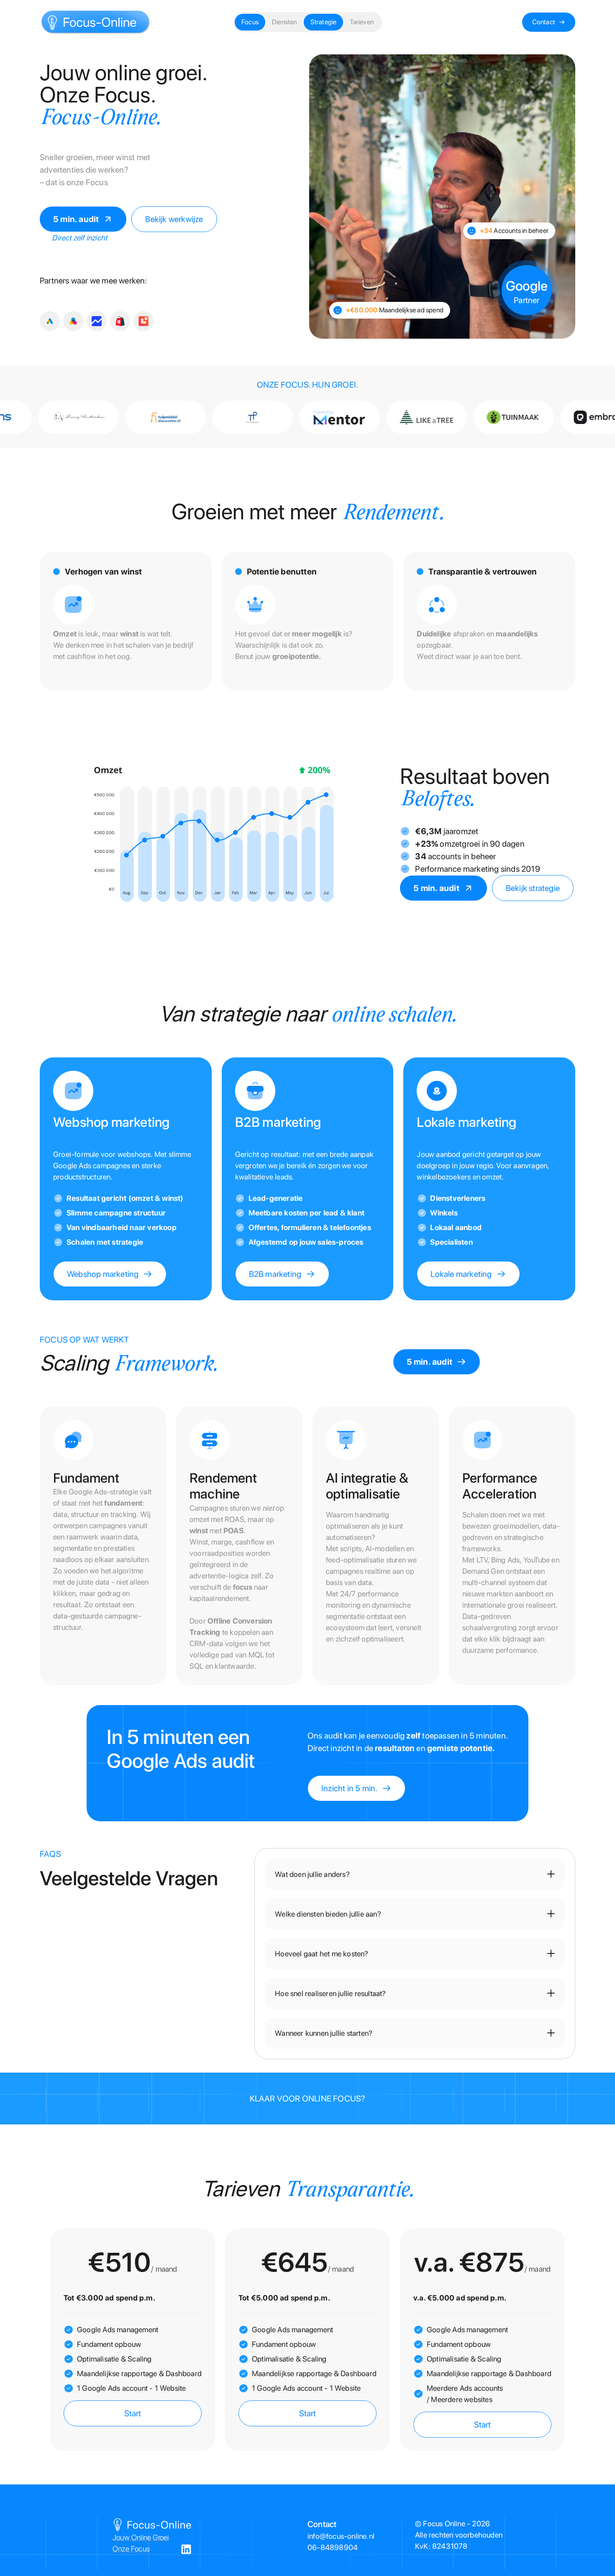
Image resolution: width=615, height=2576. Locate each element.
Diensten (284, 22)
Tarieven (362, 22)
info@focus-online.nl (341, 2536)
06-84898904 (333, 2547)
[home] (96, 22)
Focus (250, 22)
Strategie (324, 22)
